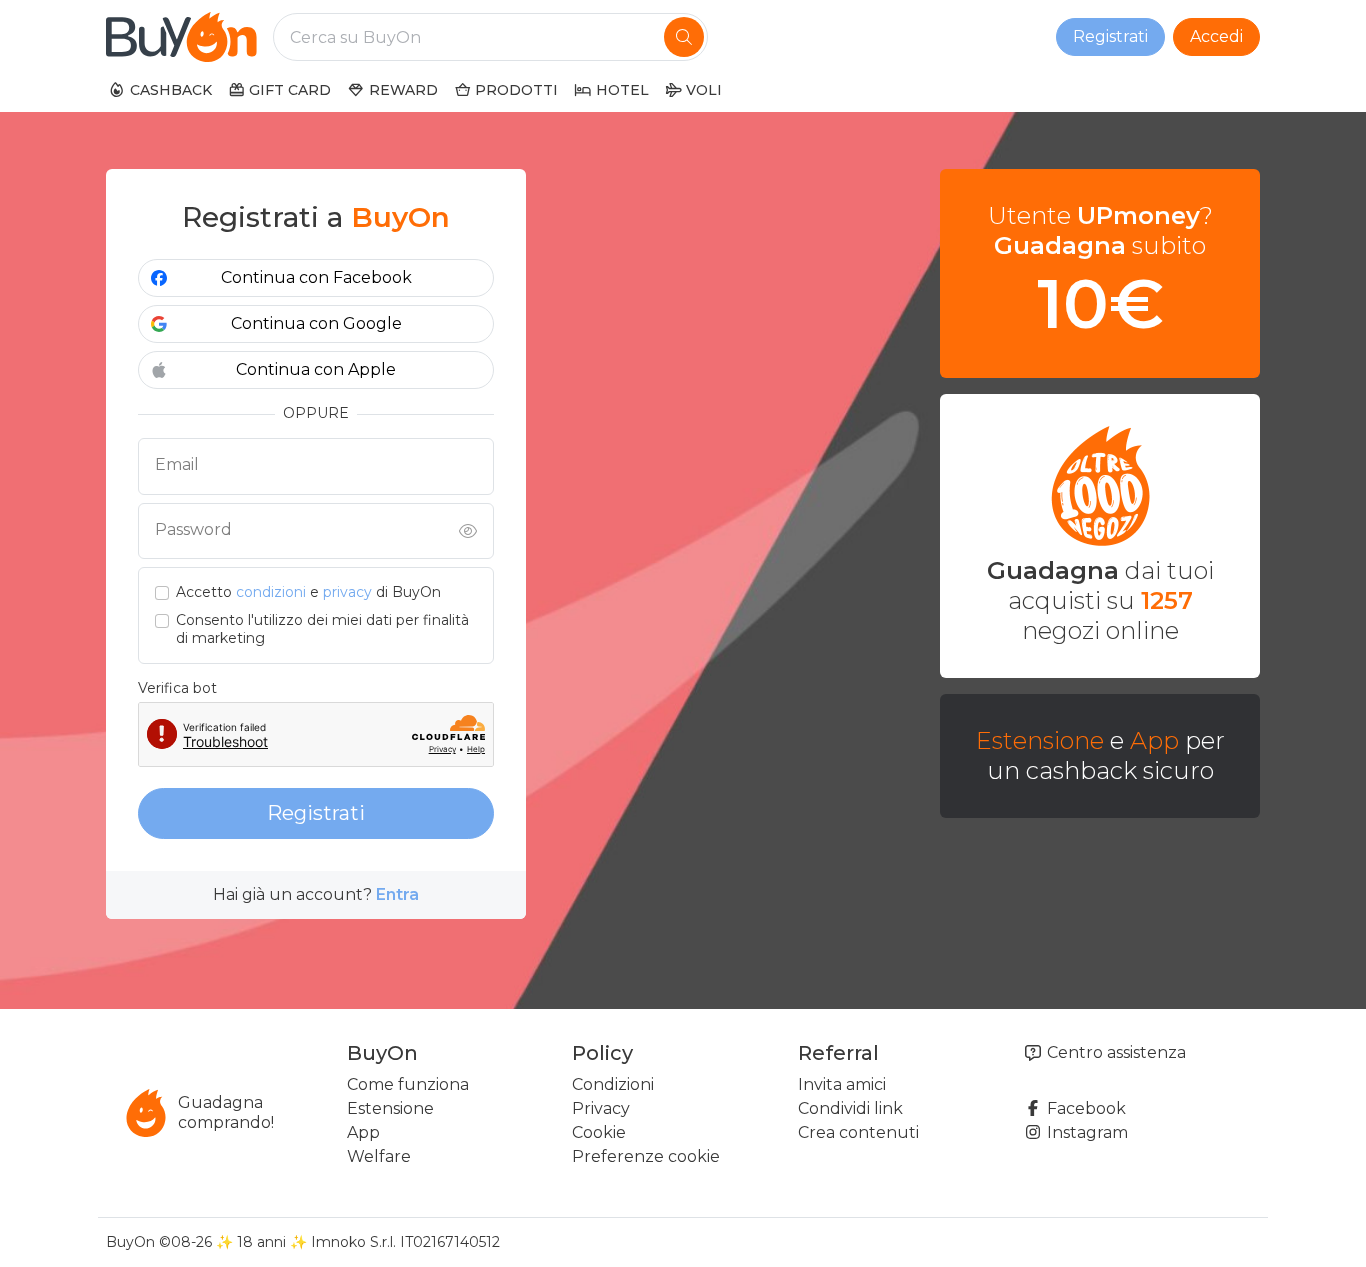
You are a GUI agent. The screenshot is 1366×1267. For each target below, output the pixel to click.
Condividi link (850, 1108)
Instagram (1085, 1132)
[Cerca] (684, 37)
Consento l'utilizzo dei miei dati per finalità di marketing (322, 629)
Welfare (379, 1156)
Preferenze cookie (646, 1156)
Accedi (1216, 36)
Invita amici (842, 1084)
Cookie (599, 1132)
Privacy (601, 1108)
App (1154, 740)
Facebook (1084, 1108)
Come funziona (408, 1084)
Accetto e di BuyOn (308, 592)
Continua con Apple (316, 369)
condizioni (271, 592)
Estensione (1040, 740)
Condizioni (613, 1084)
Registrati (1110, 36)
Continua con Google (316, 323)
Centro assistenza (1114, 1052)
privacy (347, 592)
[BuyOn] (181, 37)
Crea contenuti (858, 1132)
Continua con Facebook (316, 277)
